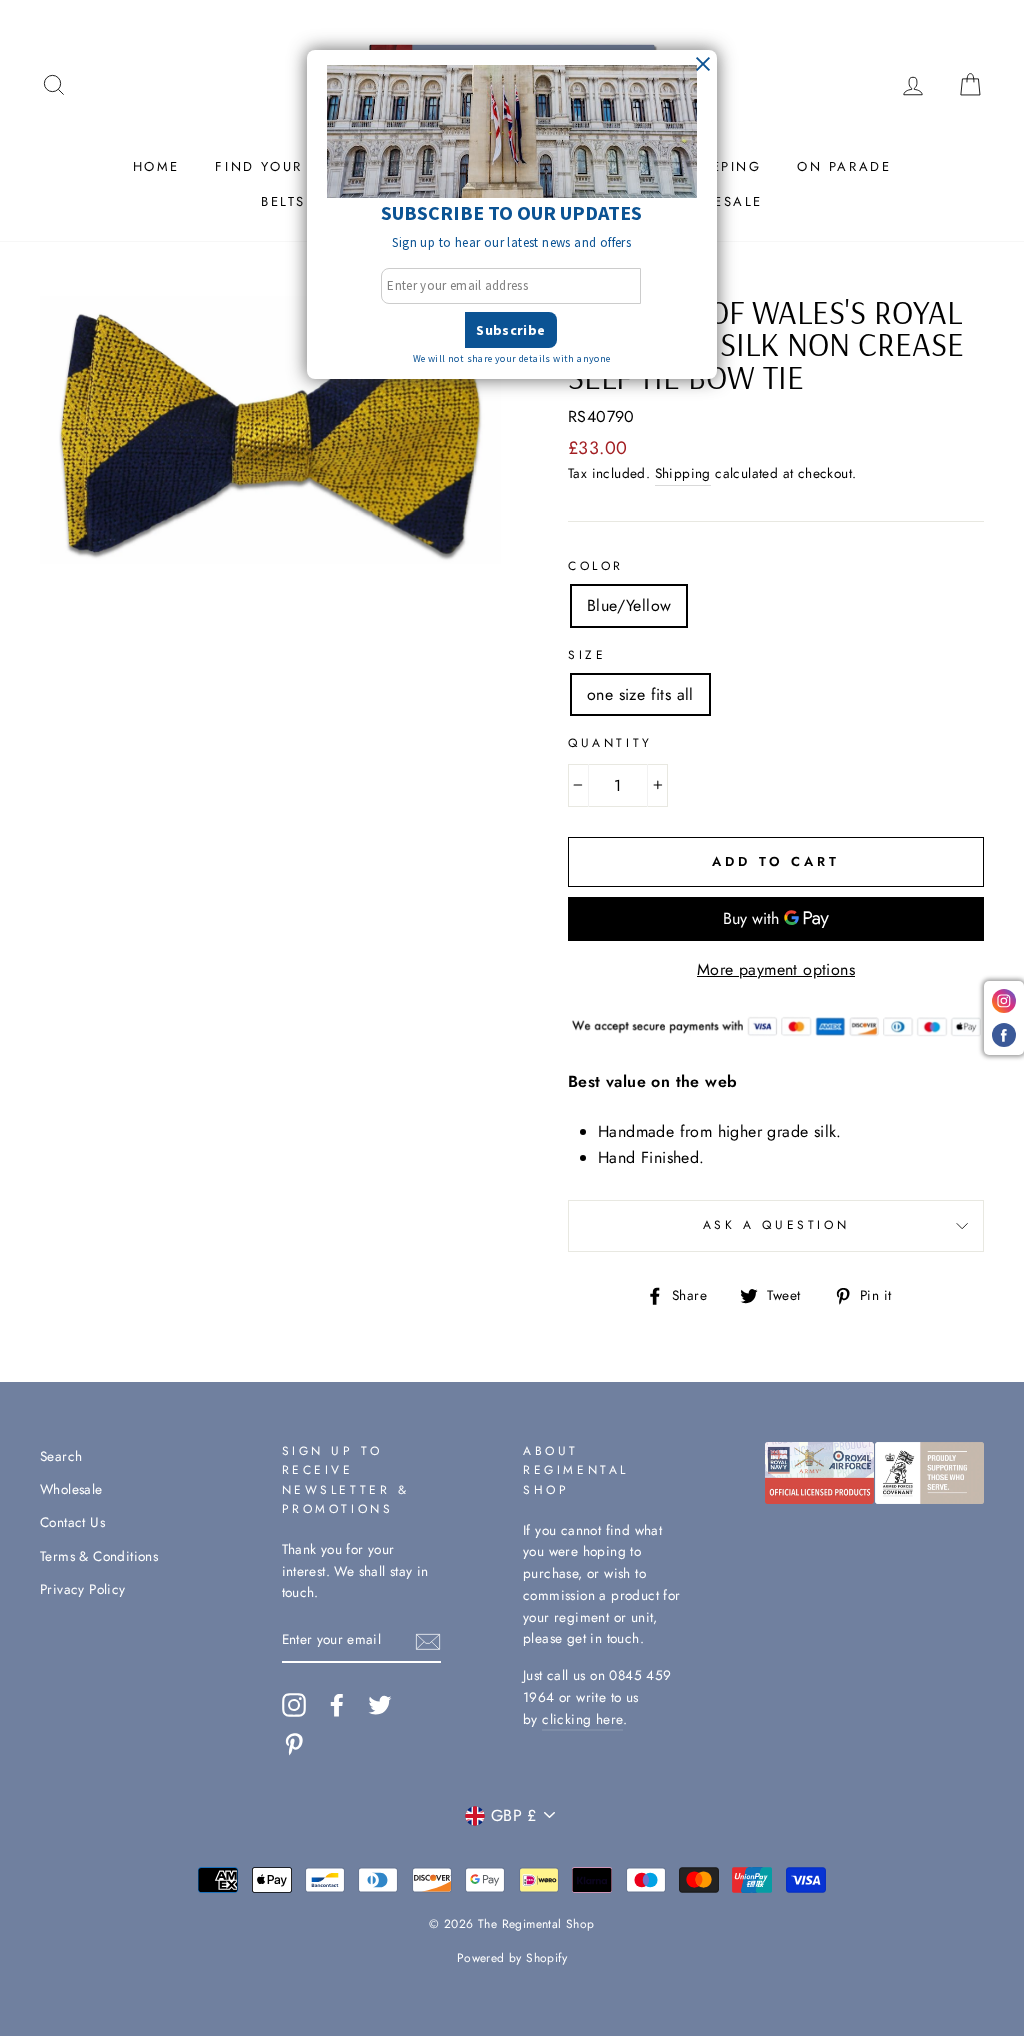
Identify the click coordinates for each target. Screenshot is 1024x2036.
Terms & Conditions (99, 1556)
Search (61, 1456)
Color (596, 566)
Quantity (610, 743)
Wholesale (71, 1489)
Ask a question (776, 1225)
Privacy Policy (83, 1589)
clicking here (582, 1719)
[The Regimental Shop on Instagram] (294, 1705)
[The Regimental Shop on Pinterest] (294, 1744)
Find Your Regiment (303, 166)
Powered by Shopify (512, 1958)
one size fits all (640, 694)
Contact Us (72, 1522)
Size (587, 655)
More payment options (776, 969)
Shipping (683, 473)
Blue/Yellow (629, 605)
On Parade (844, 166)
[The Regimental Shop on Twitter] (380, 1705)
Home (156, 166)
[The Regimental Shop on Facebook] (337, 1705)
